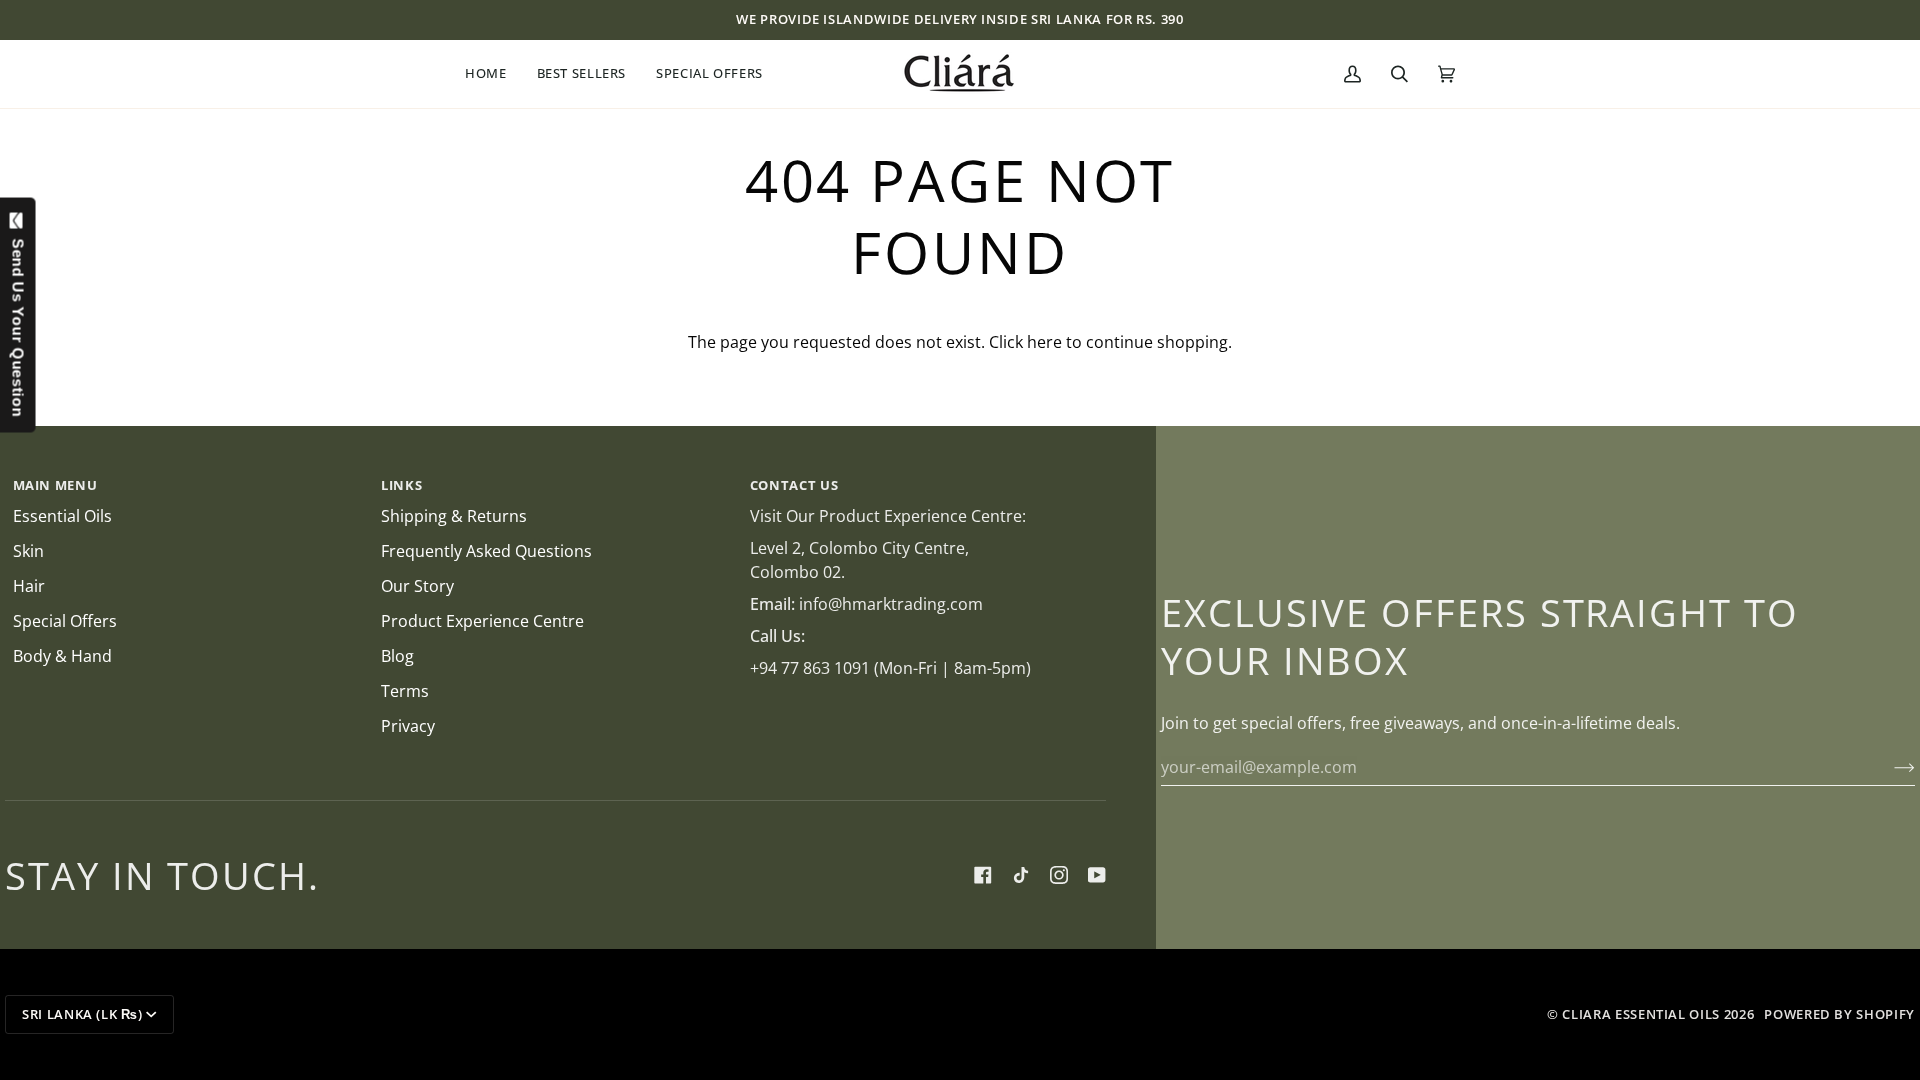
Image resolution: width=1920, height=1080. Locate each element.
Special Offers (65, 621)
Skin (28, 551)
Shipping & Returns (454, 516)
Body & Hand (62, 656)
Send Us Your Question (18, 323)
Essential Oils (62, 516)
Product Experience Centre (482, 621)
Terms (405, 691)
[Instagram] (1059, 875)
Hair (29, 586)
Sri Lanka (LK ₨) (82, 1014)
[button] (493, 74)
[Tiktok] (1021, 875)
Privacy (408, 726)
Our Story (417, 586)
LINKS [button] (401, 485)
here (1044, 342)
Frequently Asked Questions (486, 551)
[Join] (1888, 767)
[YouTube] (1097, 875)
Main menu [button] (55, 485)
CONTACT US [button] (794, 485)
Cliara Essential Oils (1641, 1014)
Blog (397, 656)
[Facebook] (983, 875)
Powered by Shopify (1839, 1014)
